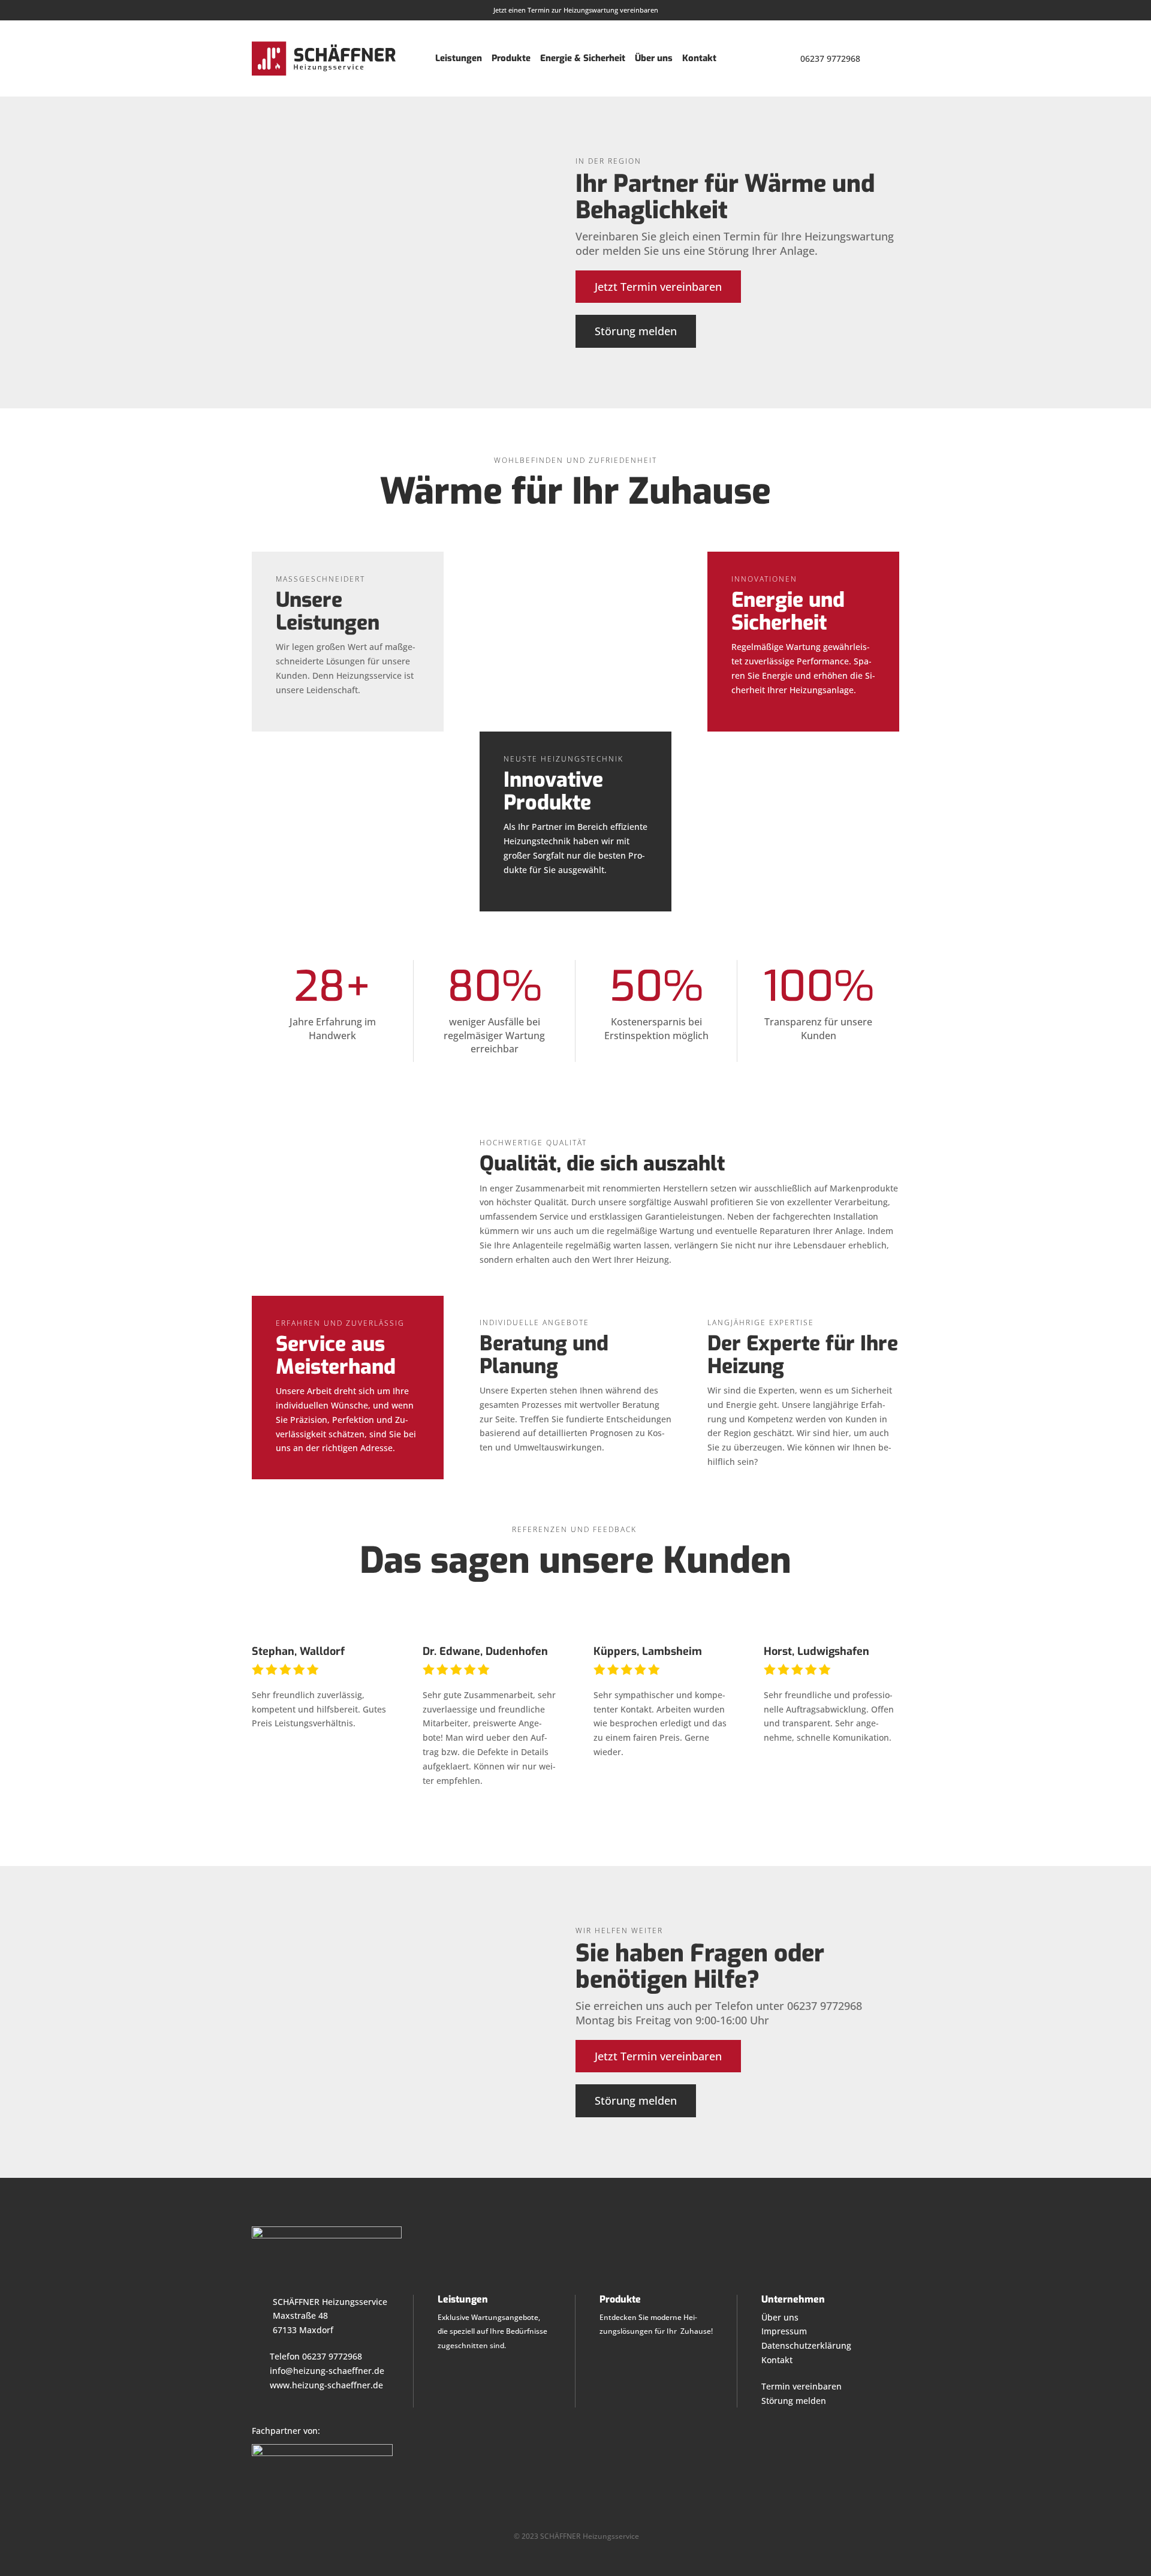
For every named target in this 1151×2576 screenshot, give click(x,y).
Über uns (654, 58)
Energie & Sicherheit (583, 58)
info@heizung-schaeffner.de (327, 2371)
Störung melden (636, 331)
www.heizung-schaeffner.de (326, 2385)
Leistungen (459, 58)
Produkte (511, 58)
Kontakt (699, 58)
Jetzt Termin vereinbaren (658, 287)
